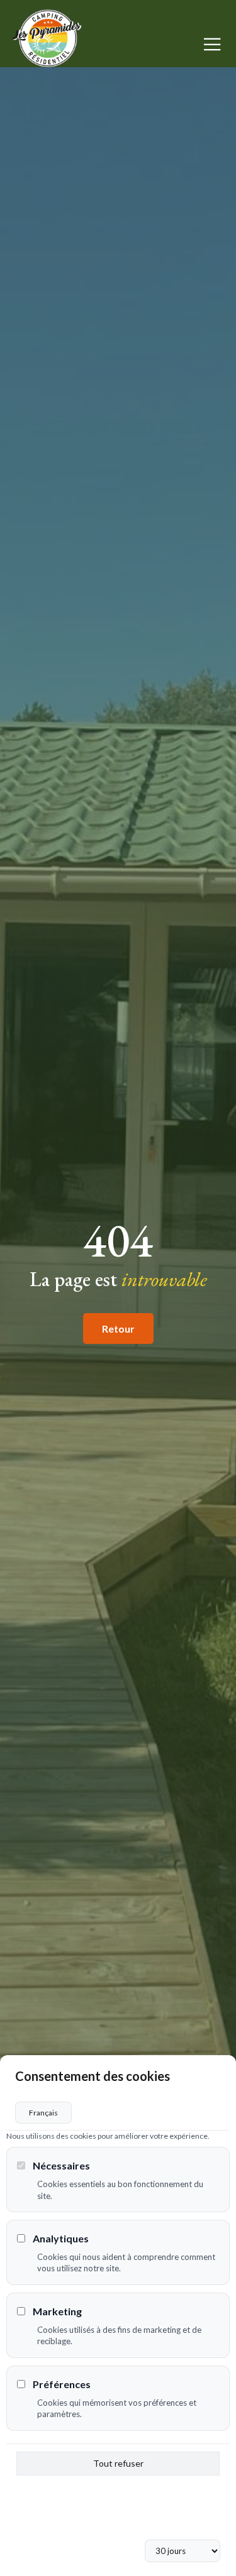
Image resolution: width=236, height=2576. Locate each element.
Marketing (57, 2311)
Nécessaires (61, 2165)
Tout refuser (118, 2463)
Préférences (62, 2384)
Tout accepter (118, 2520)
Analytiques (61, 2238)
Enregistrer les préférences (118, 2491)
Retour (118, 1329)
